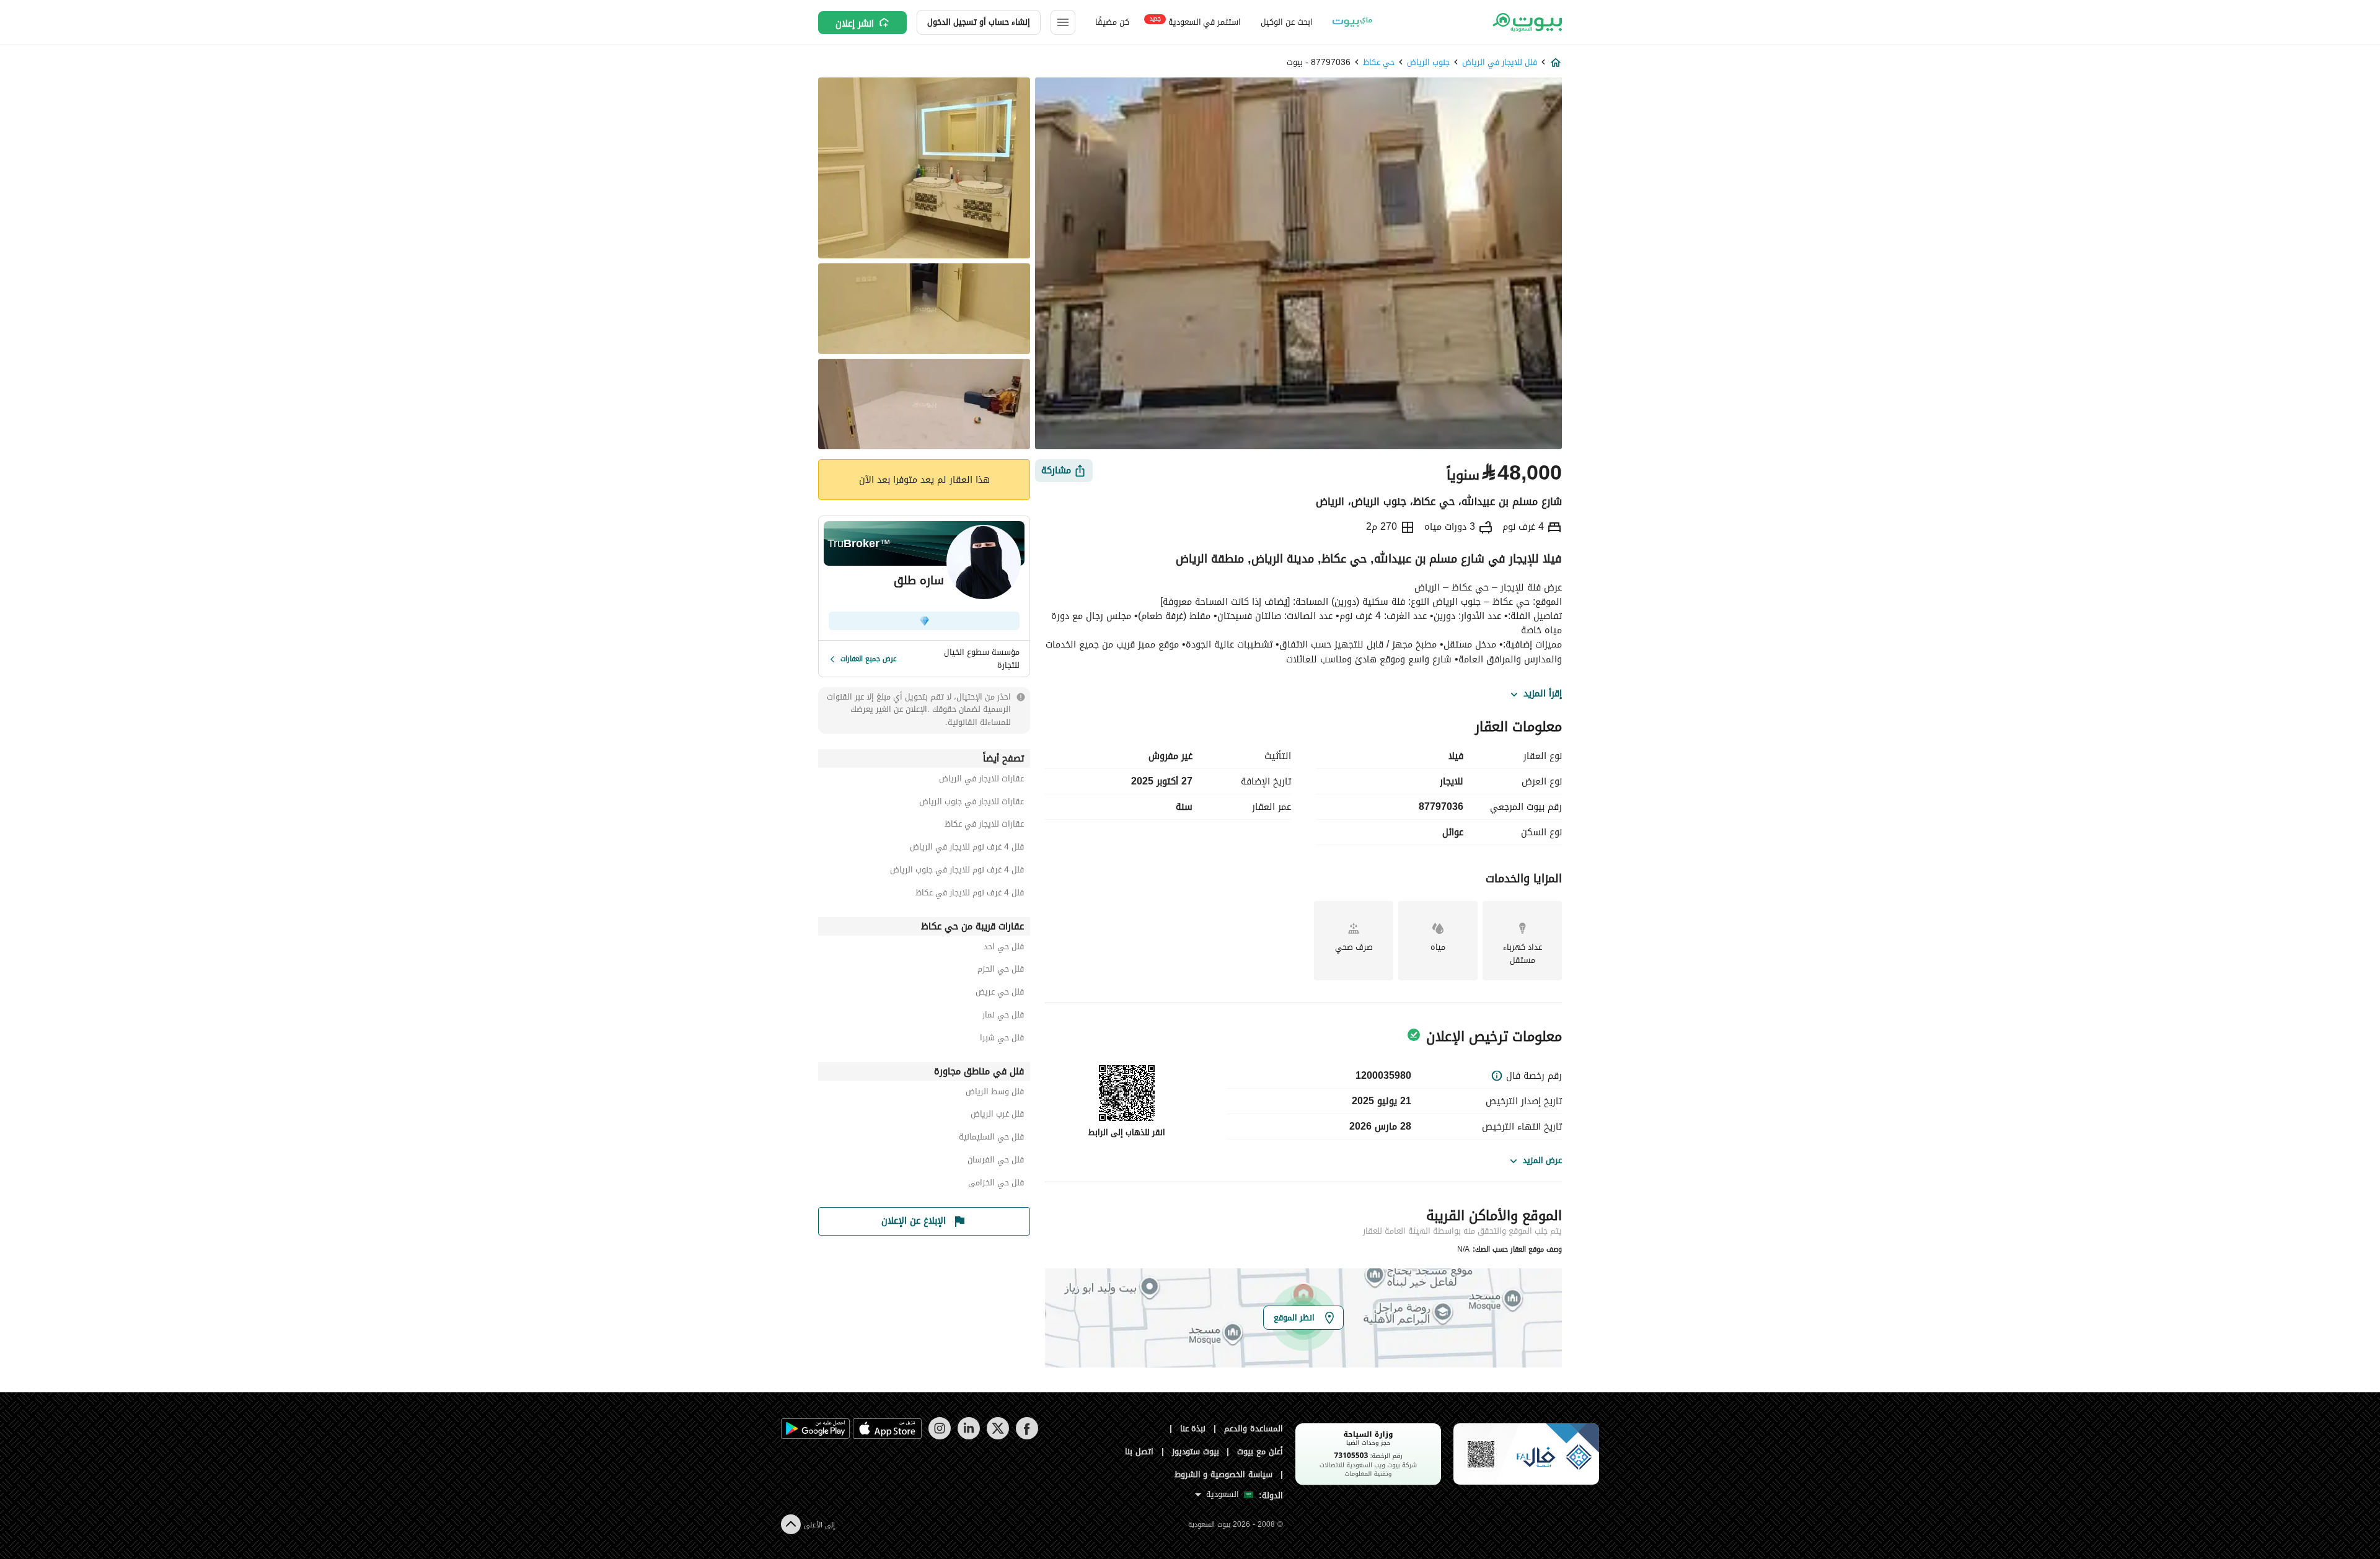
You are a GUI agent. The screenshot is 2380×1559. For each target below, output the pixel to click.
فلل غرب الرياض (997, 1116)
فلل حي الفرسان (996, 1162)
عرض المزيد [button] (1542, 1160)
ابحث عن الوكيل (1286, 22)
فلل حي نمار (1003, 1017)
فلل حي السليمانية (991, 1139)
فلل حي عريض (1000, 994)
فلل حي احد (1004, 948)
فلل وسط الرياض (995, 1093)
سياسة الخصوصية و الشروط (1224, 1474)
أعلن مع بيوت (1260, 1451)
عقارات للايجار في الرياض (981, 780)
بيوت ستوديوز (1196, 1451)
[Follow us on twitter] (998, 1437)
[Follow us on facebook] (1027, 1437)
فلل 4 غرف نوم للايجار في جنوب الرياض (957, 872)
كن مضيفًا (1112, 22)
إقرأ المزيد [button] (1543, 694)
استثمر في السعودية (1195, 21)
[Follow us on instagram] (939, 1437)
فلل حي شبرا (1002, 1039)
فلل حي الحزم (1001, 971)
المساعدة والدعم (1254, 1429)
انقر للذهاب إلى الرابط (1127, 1132)
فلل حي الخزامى (996, 1184)
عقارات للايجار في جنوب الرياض (972, 803)
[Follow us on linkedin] (968, 1437)
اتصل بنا (1139, 1451)
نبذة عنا (1193, 1429)
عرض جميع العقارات (869, 659)
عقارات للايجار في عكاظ (984, 826)
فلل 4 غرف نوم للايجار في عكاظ (970, 894)
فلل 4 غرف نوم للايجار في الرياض (967, 849)
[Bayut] (1526, 22)
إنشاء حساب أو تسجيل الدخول (979, 22)
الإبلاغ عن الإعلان (914, 1221)
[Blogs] (1352, 22)
